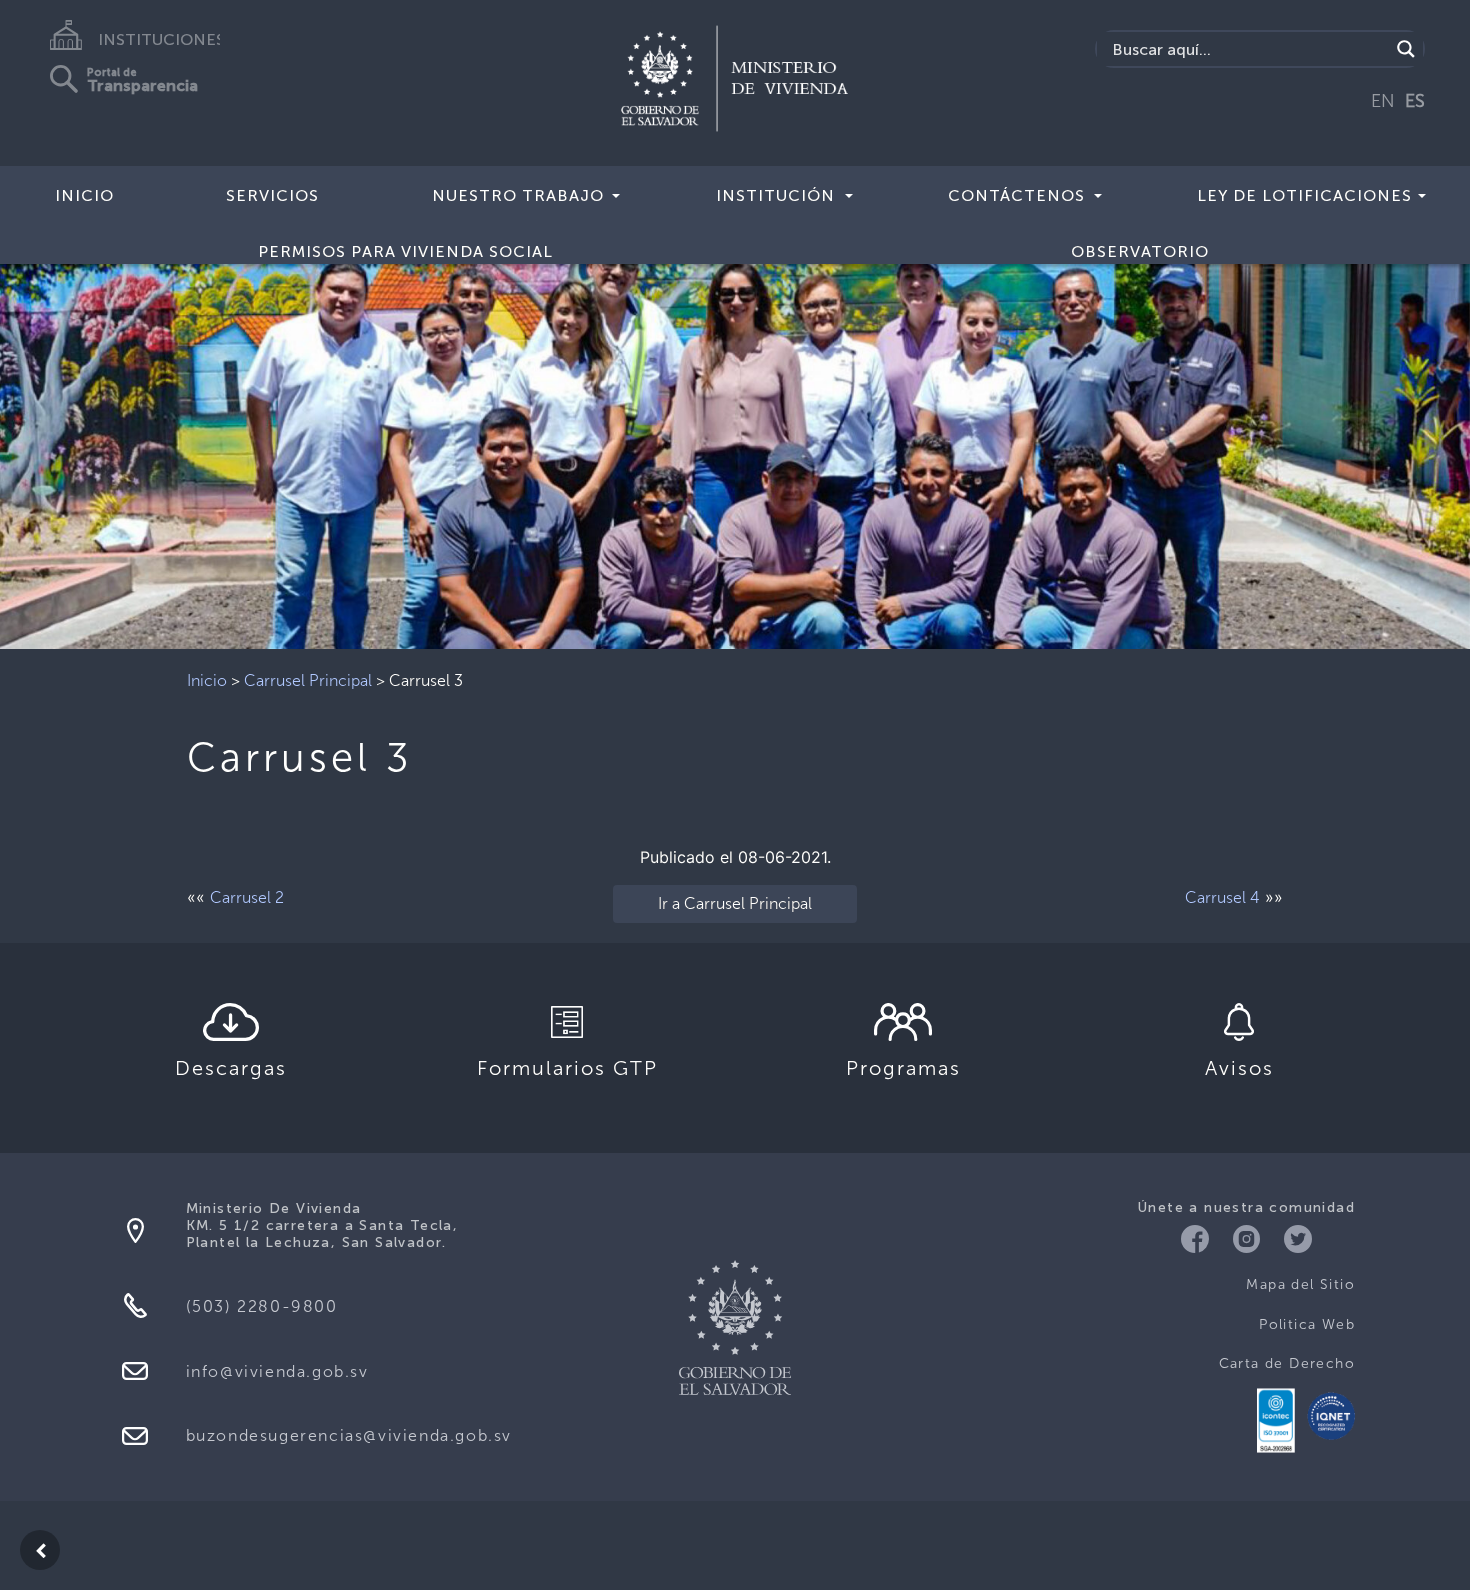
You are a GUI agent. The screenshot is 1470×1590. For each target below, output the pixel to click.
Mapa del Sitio (1300, 1284)
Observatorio (1140, 251)
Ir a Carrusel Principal (735, 903)
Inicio (84, 195)
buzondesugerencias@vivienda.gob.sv (349, 1435)
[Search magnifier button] (1406, 49)
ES (1415, 101)
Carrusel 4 (1222, 897)
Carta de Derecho (1287, 1363)
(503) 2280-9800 (262, 1306)
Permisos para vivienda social (405, 251)
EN (1383, 101)
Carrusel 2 (247, 897)
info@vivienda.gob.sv (277, 1371)
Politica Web (1307, 1324)
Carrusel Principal (308, 680)
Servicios (272, 195)
